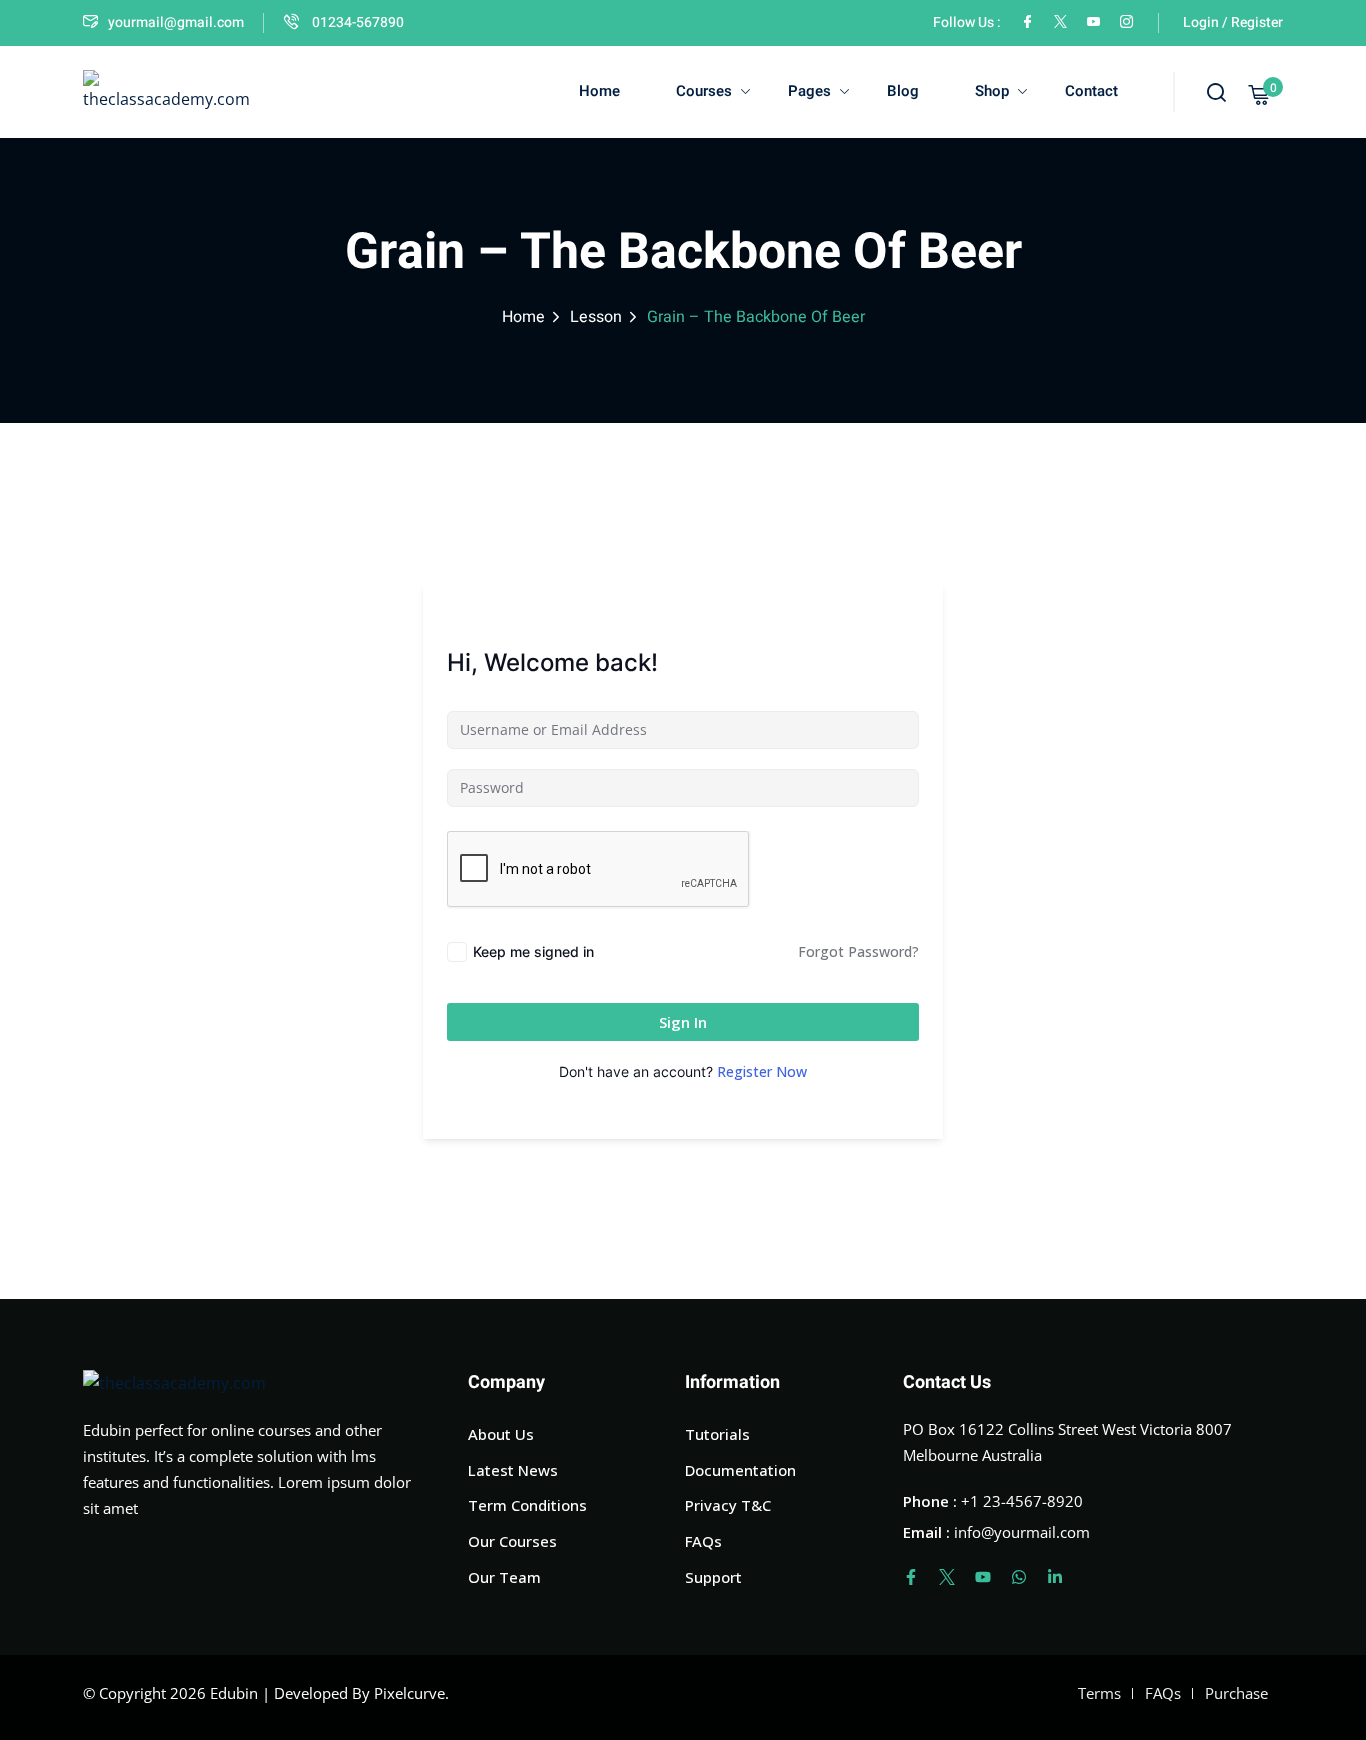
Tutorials (717, 1434)
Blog (903, 91)
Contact (1091, 91)
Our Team (504, 1577)
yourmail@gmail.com (176, 22)
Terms (1099, 1693)
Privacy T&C (728, 1505)
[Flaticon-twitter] (947, 1577)
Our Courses (512, 1541)
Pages (809, 91)
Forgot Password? (858, 951)
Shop (992, 91)
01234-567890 (356, 22)
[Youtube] (983, 1577)
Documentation (740, 1470)
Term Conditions (527, 1505)
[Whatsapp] (1019, 1577)
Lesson (596, 317)
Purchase (1236, 1693)
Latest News (513, 1470)
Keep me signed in (533, 951)
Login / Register (1233, 22)
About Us (501, 1434)
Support (713, 1577)
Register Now (762, 1071)
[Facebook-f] (911, 1577)
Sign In (683, 1022)
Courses (704, 91)
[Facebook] (1027, 22)
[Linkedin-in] (1055, 1577)
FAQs (703, 1541)
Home (599, 91)
